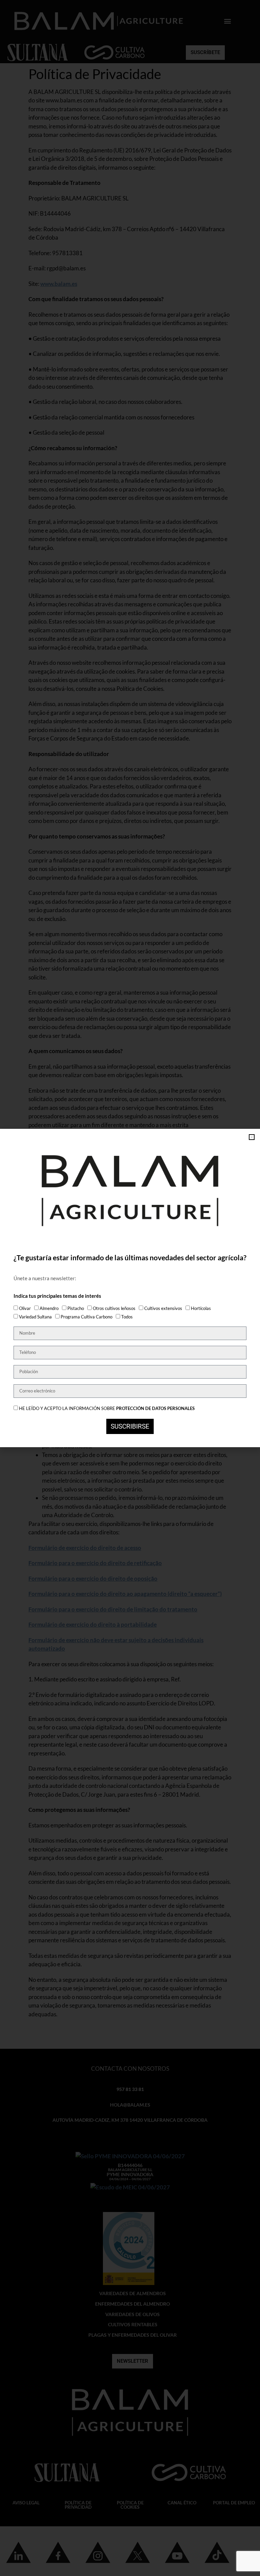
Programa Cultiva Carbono (86, 1317)
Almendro (49, 1308)
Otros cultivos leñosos (114, 1308)
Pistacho (76, 1308)
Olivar (25, 1308)
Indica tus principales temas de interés (57, 1296)
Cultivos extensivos (163, 1308)
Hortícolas (201, 1308)
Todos (127, 1317)
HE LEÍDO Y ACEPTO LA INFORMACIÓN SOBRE (107, 1408)
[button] (252, 1137)
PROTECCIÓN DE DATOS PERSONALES (155, 1408)
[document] (130, 1288)
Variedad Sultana (35, 1317)
